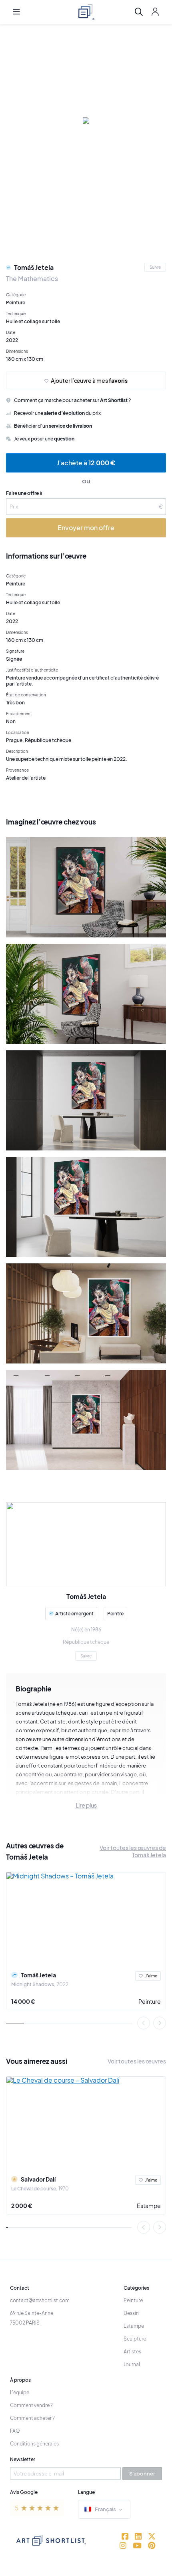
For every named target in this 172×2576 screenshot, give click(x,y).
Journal (132, 2364)
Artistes (132, 2352)
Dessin (131, 2313)
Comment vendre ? (31, 2405)
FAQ (15, 2431)
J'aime (151, 1976)
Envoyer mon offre (86, 528)
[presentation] (144, 2023)
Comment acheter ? (32, 2418)
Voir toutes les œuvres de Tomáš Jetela (133, 1851)
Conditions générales (34, 2444)
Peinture (150, 2001)
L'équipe (20, 2392)
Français (105, 2509)
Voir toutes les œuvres (137, 2061)
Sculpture (135, 2339)
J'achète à (86, 463)
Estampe (149, 2206)
